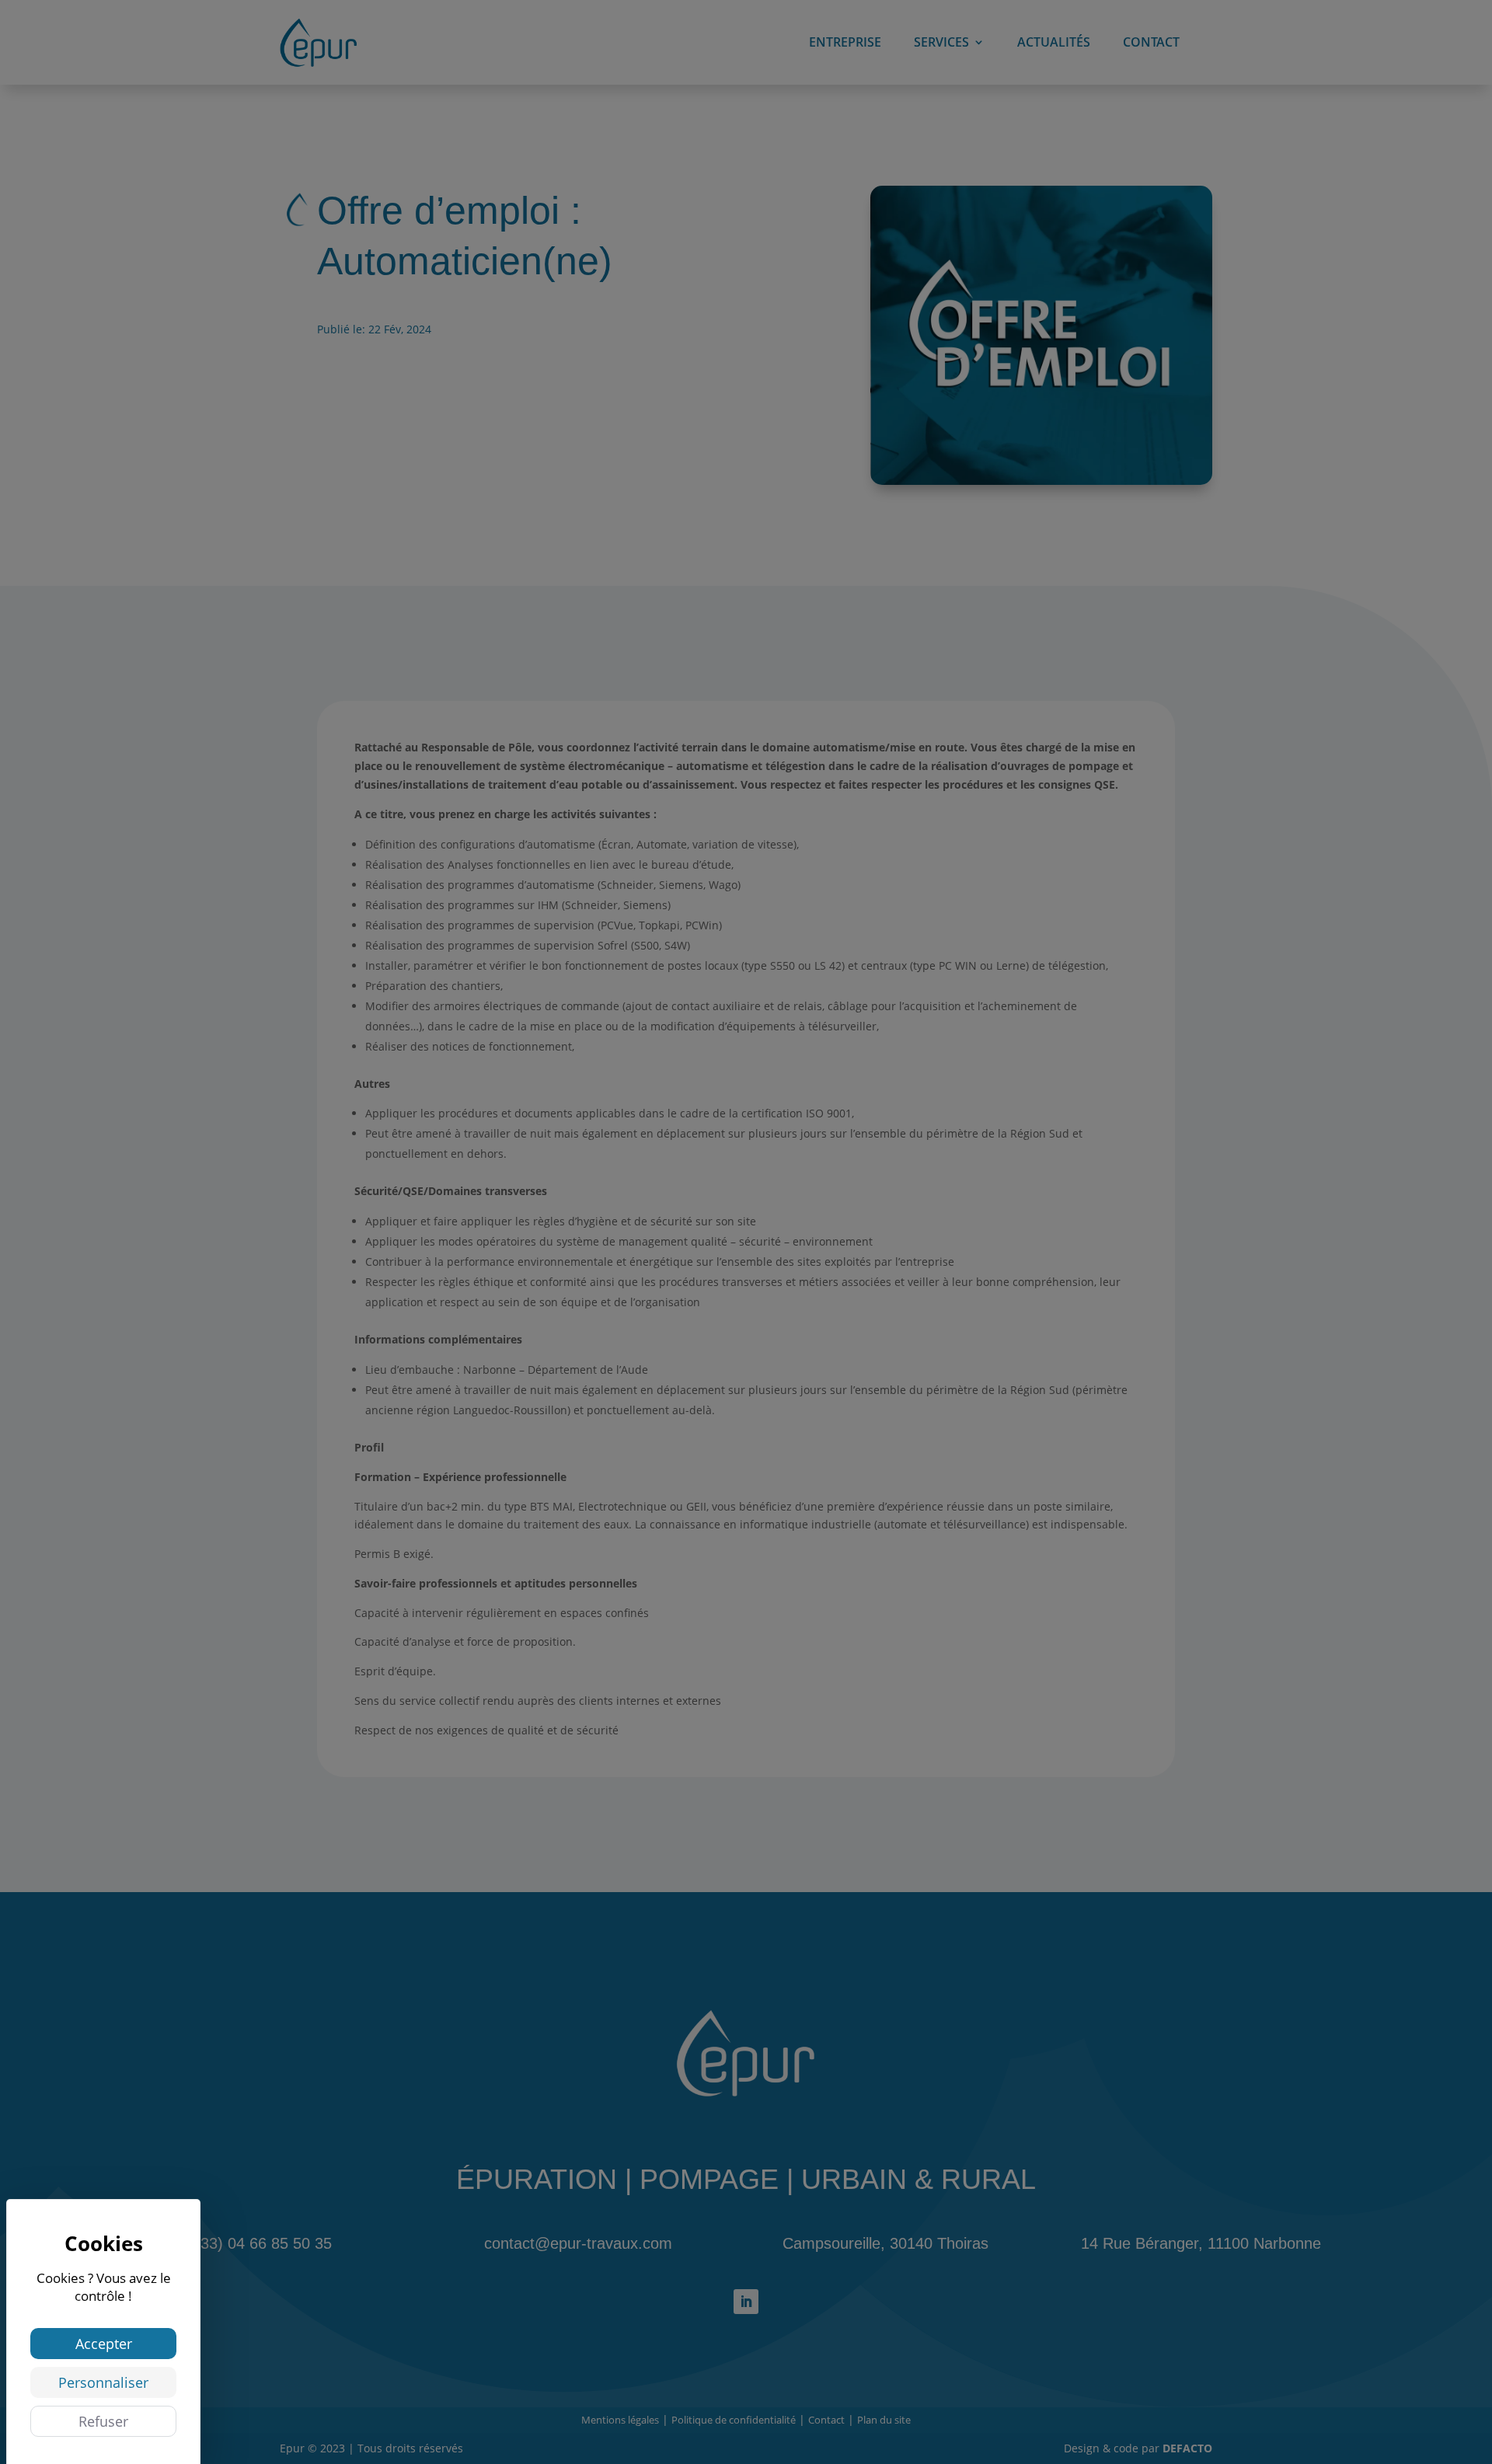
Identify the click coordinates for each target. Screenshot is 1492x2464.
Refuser (103, 2421)
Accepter (104, 2344)
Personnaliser (103, 2382)
